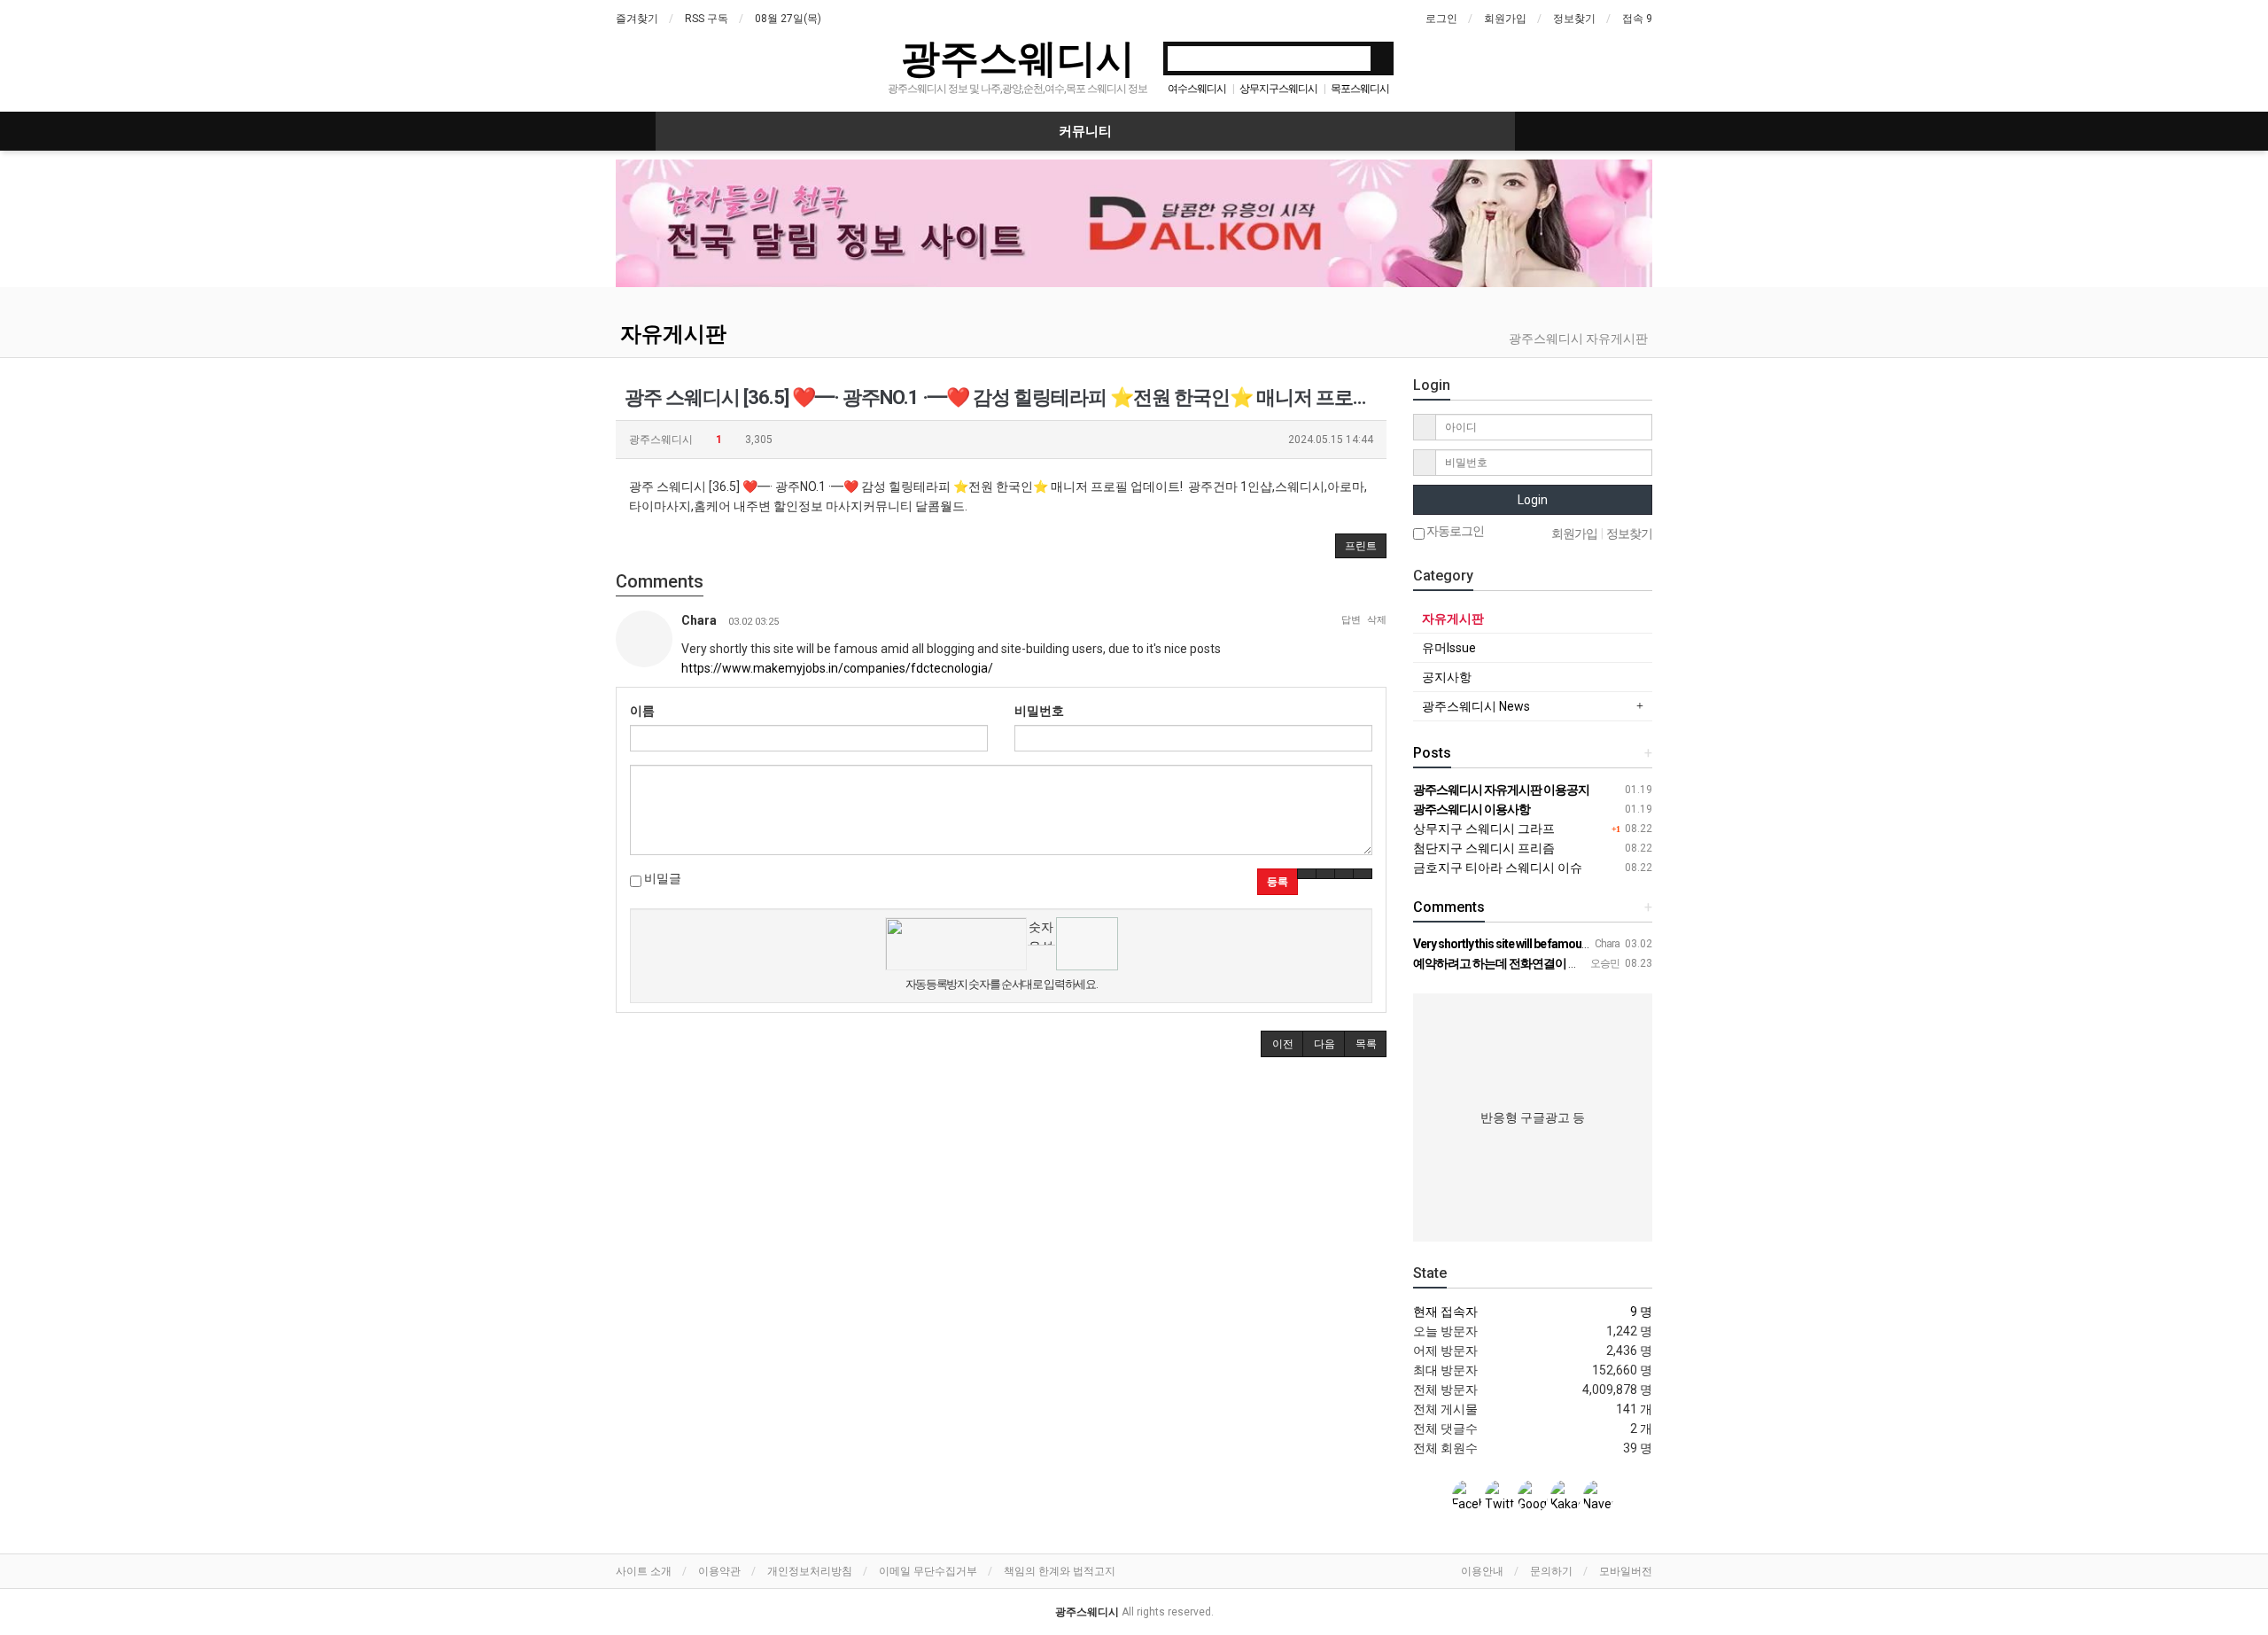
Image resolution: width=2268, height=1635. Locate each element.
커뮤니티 (1085, 131)
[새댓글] (1325, 874)
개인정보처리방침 (810, 1571)
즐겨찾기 (637, 19)
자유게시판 (673, 334)
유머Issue (1449, 648)
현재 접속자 (1445, 1312)
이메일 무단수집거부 (928, 1571)
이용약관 (719, 1571)
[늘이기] (1344, 874)
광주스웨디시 (1018, 57)
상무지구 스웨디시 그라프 (1484, 829)
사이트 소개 (644, 1571)
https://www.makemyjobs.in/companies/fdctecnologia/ (837, 668)
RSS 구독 (707, 19)
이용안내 (1482, 1571)
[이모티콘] (1307, 874)
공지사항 (1447, 677)
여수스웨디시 (1197, 89)
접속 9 (1637, 19)
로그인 (1441, 19)
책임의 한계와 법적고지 (1060, 1571)
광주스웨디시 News (1476, 706)
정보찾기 (1574, 19)
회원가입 (1505, 19)
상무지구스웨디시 (1278, 89)
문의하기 (1551, 1571)
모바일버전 (1626, 1571)
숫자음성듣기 (1041, 932)
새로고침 (1041, 958)
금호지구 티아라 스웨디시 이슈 (1498, 868)
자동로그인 (1454, 531)
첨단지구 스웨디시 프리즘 (1484, 848)
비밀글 (661, 878)
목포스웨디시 (1360, 89)
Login (1533, 500)
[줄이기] (1363, 874)
